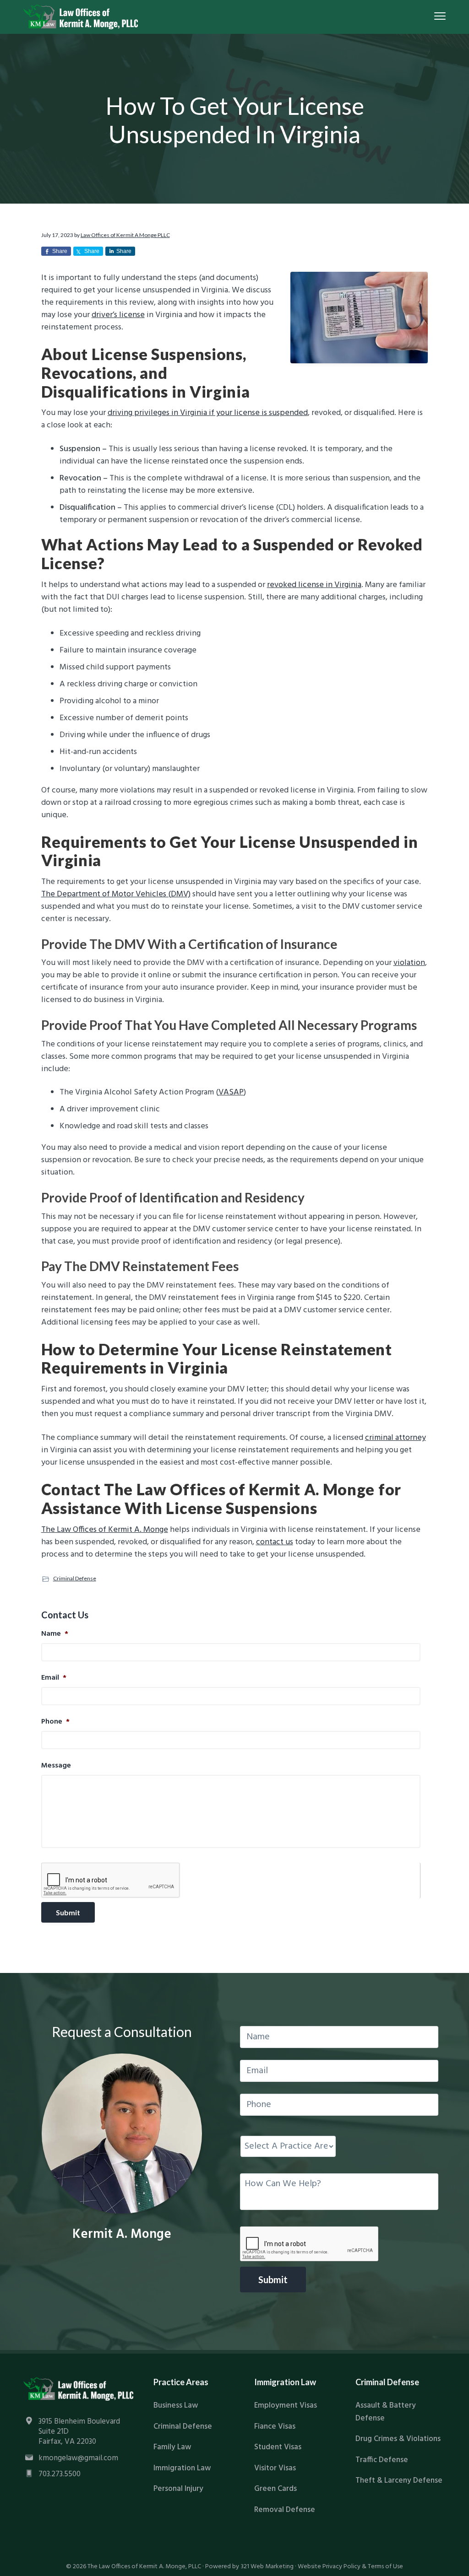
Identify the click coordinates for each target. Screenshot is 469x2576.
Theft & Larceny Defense (399, 2481)
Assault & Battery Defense (386, 2412)
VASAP (231, 1092)
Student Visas (278, 2447)
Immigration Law (182, 2468)
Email (54, 1678)
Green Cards (275, 2489)
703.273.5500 (60, 2474)
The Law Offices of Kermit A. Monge (105, 1530)
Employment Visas (286, 2406)
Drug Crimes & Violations (398, 2439)
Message (56, 1766)
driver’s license (118, 315)
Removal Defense (285, 2510)
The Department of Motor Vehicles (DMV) (116, 894)
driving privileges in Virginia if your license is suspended (208, 413)
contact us (275, 1542)
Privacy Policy (341, 2567)
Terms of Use (385, 2567)
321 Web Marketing (267, 2567)
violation (409, 963)
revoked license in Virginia (314, 585)
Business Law (176, 2406)
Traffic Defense (382, 2460)
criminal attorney (395, 1438)
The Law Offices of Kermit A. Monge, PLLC (144, 2567)
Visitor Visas (275, 2468)
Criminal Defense (75, 1578)
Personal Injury (178, 2489)
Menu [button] (430, 16)
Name (55, 1634)
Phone (55, 1722)
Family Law (172, 2447)
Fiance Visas (275, 2427)
